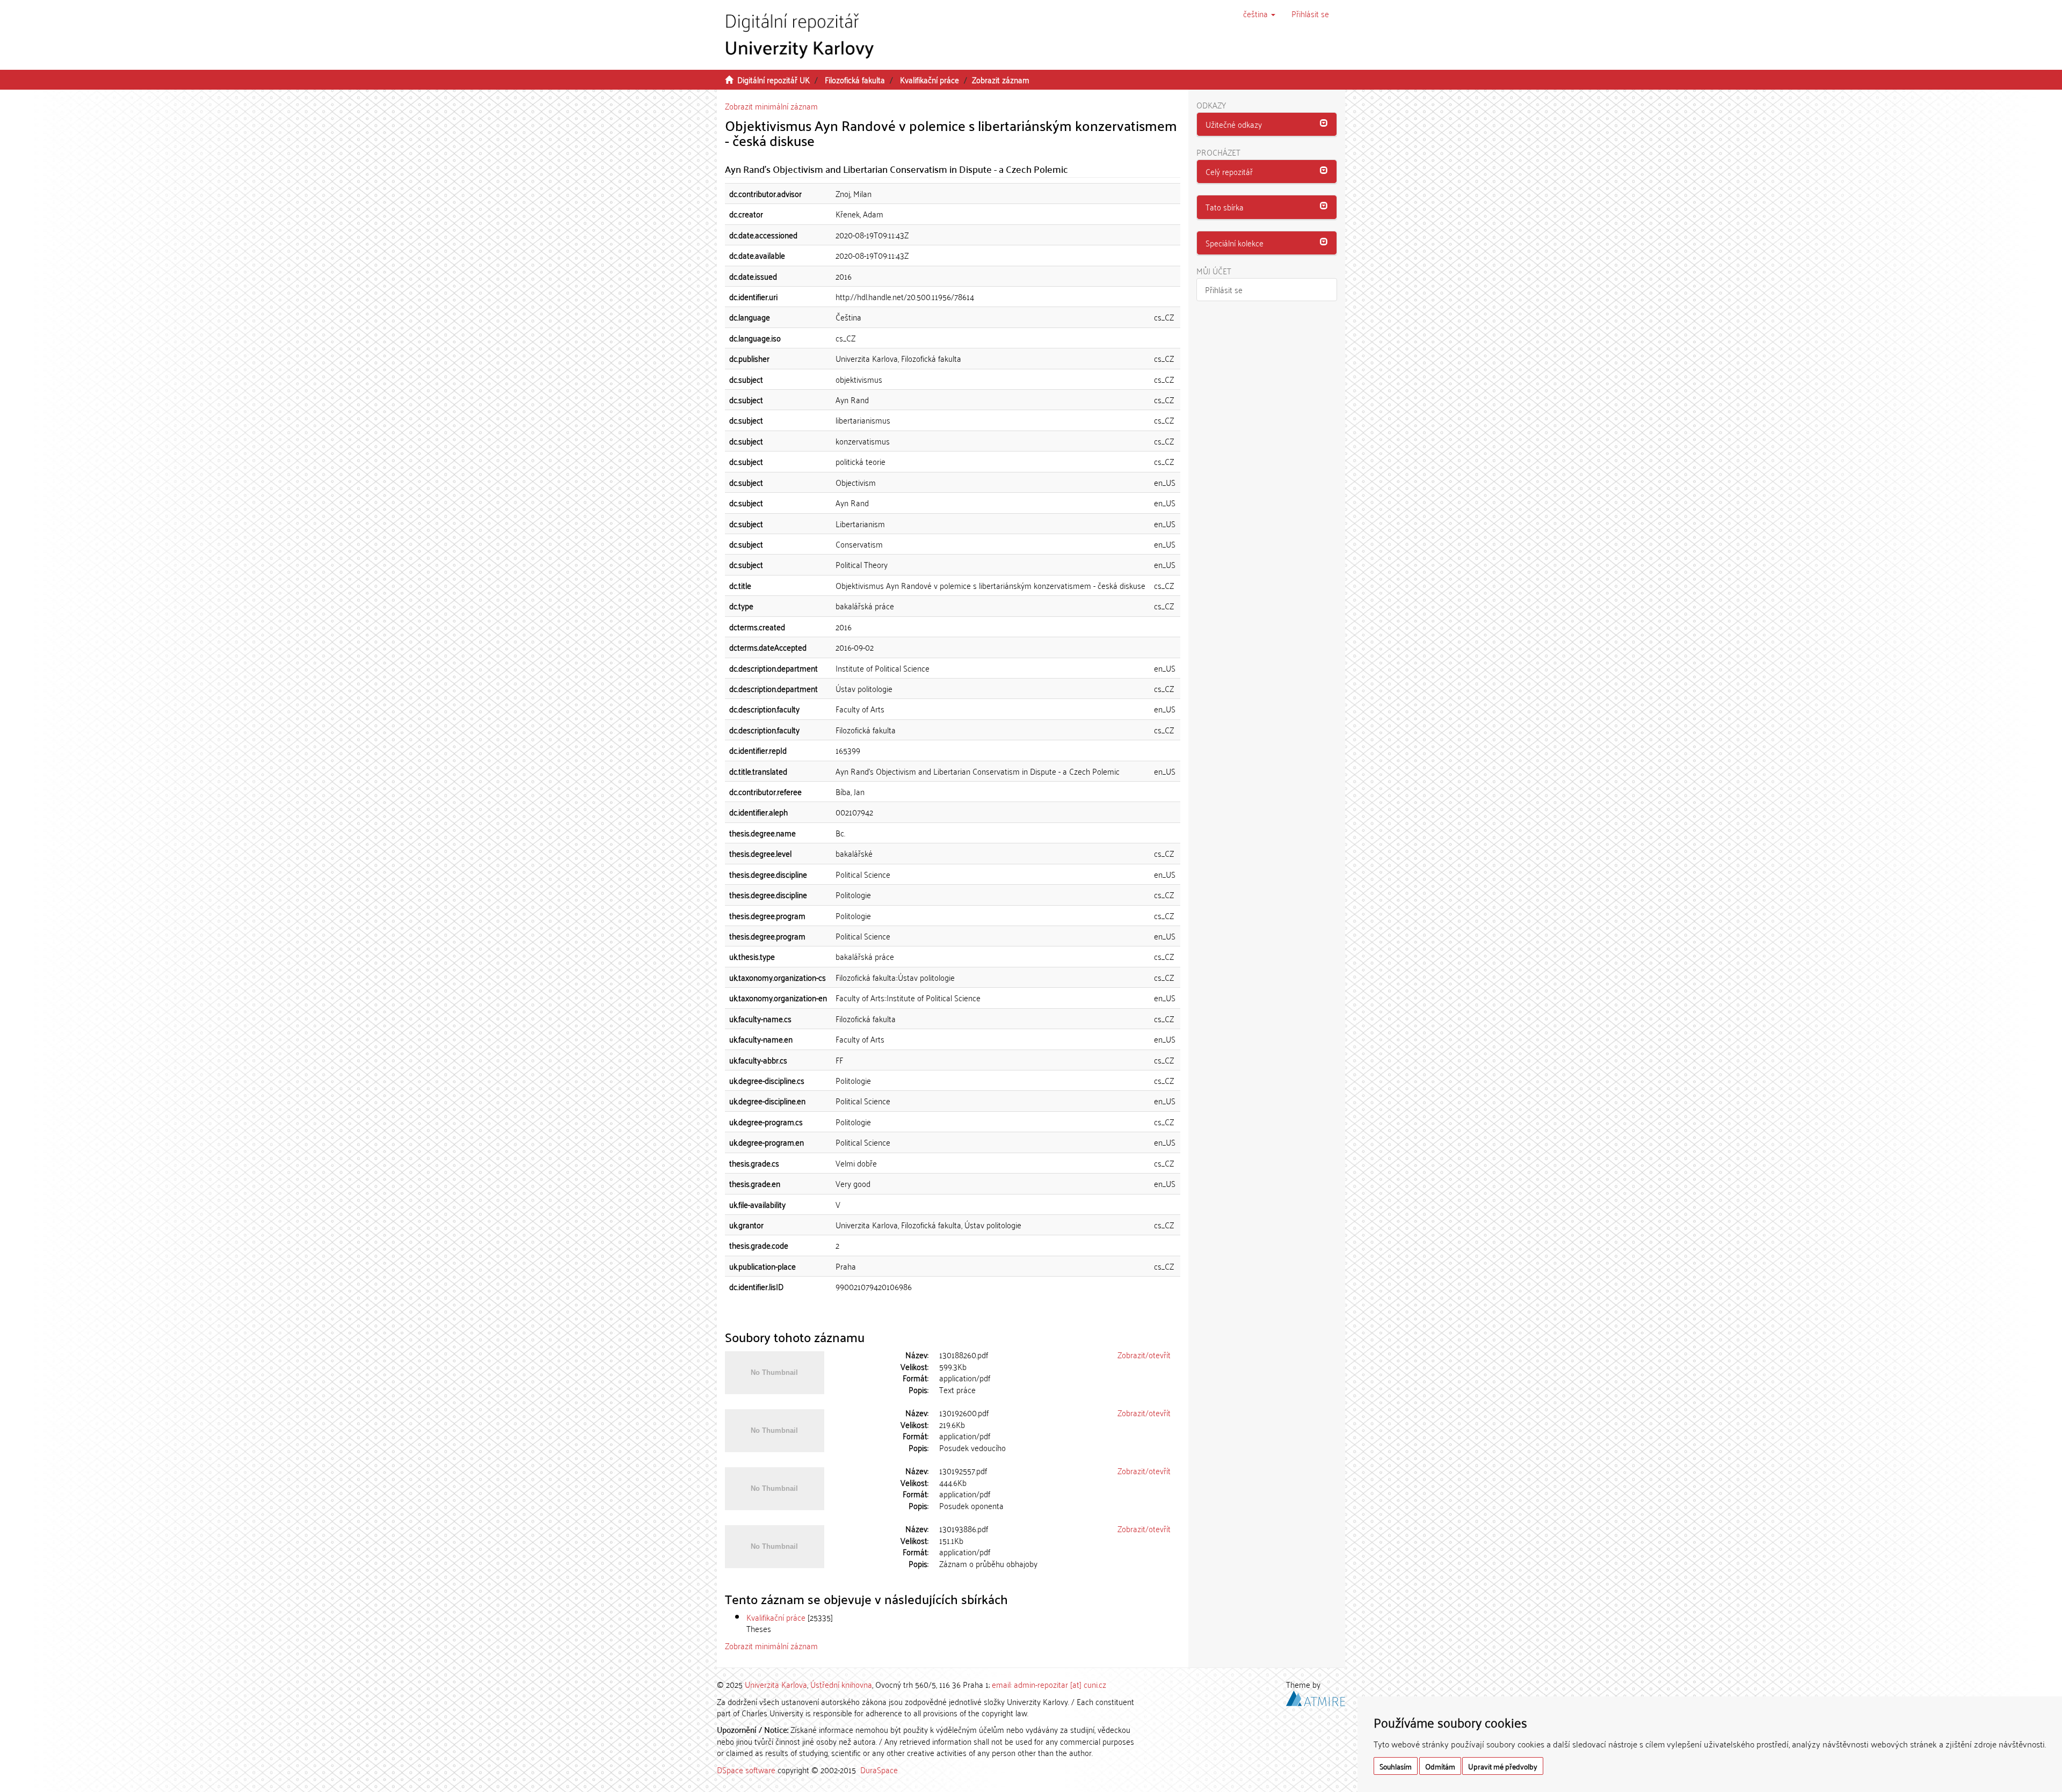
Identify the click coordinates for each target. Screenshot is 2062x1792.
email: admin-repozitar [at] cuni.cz (1049, 1684)
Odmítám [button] (1440, 1766)
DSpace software (746, 1769)
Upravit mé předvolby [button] (1503, 1766)
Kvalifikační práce (930, 79)
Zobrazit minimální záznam (771, 106)
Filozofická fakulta (855, 79)
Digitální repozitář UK (774, 79)
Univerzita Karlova (776, 1684)
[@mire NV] (1316, 1696)
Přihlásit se (1224, 289)
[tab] (1267, 125)
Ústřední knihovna (841, 1684)
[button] (1259, 13)
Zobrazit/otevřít (1144, 1354)
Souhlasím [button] (1396, 1766)
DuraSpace (879, 1769)
